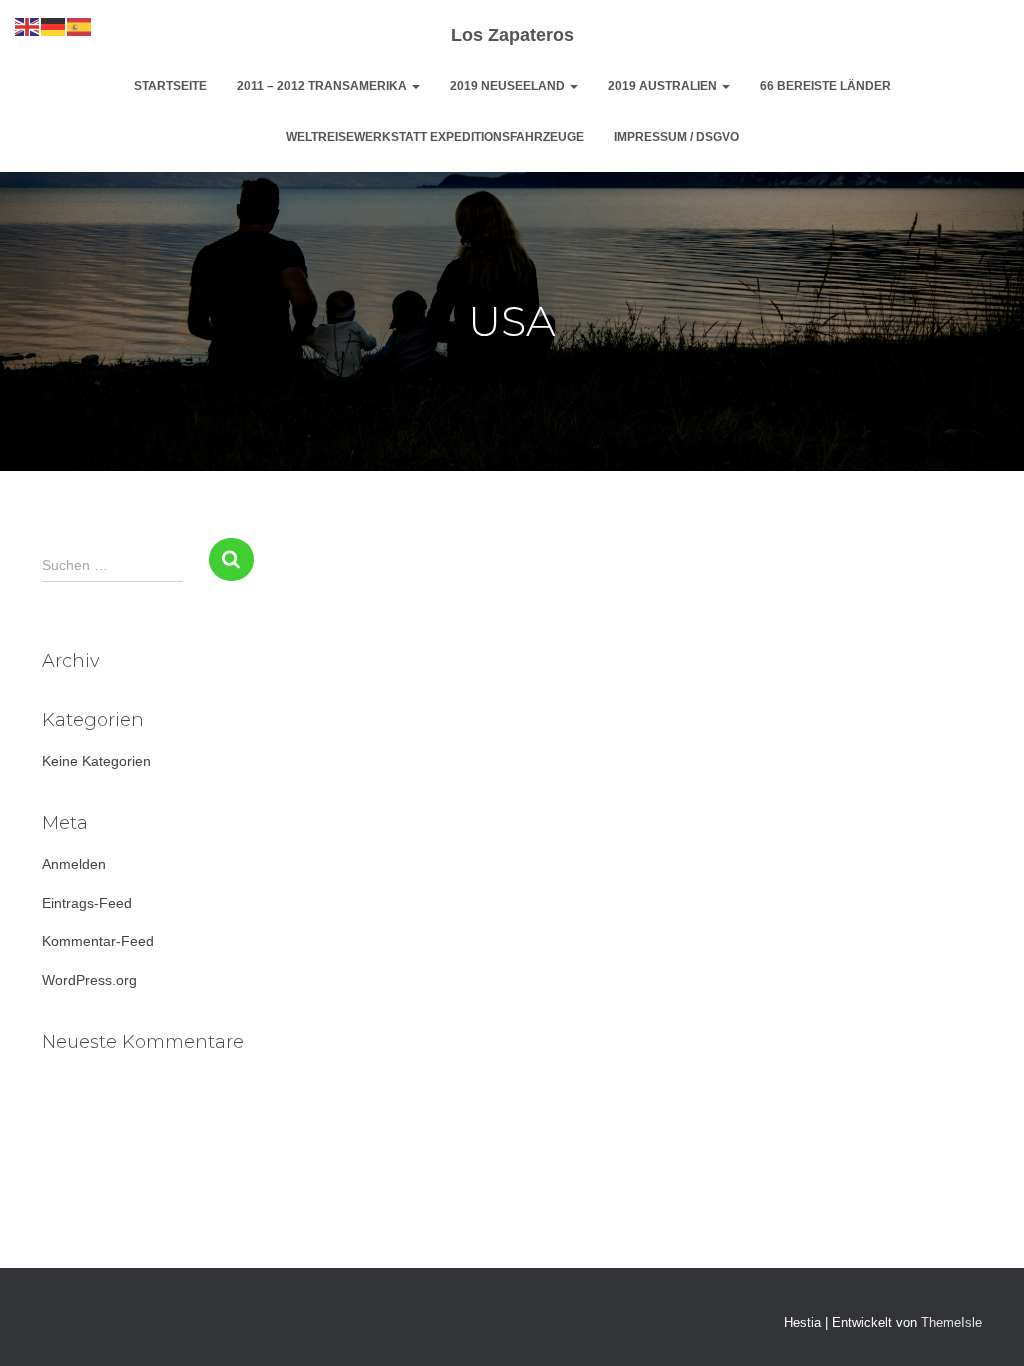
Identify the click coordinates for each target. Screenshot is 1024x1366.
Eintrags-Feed (87, 903)
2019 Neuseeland (509, 86)
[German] (54, 26)
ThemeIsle (951, 1322)
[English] (28, 26)
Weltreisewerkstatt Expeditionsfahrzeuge (435, 137)
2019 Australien (664, 86)
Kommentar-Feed (98, 941)
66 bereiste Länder (825, 86)
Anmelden (74, 864)
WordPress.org (89, 980)
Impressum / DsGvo (676, 137)
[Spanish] (80, 26)
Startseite (170, 86)
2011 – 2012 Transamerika (323, 86)
